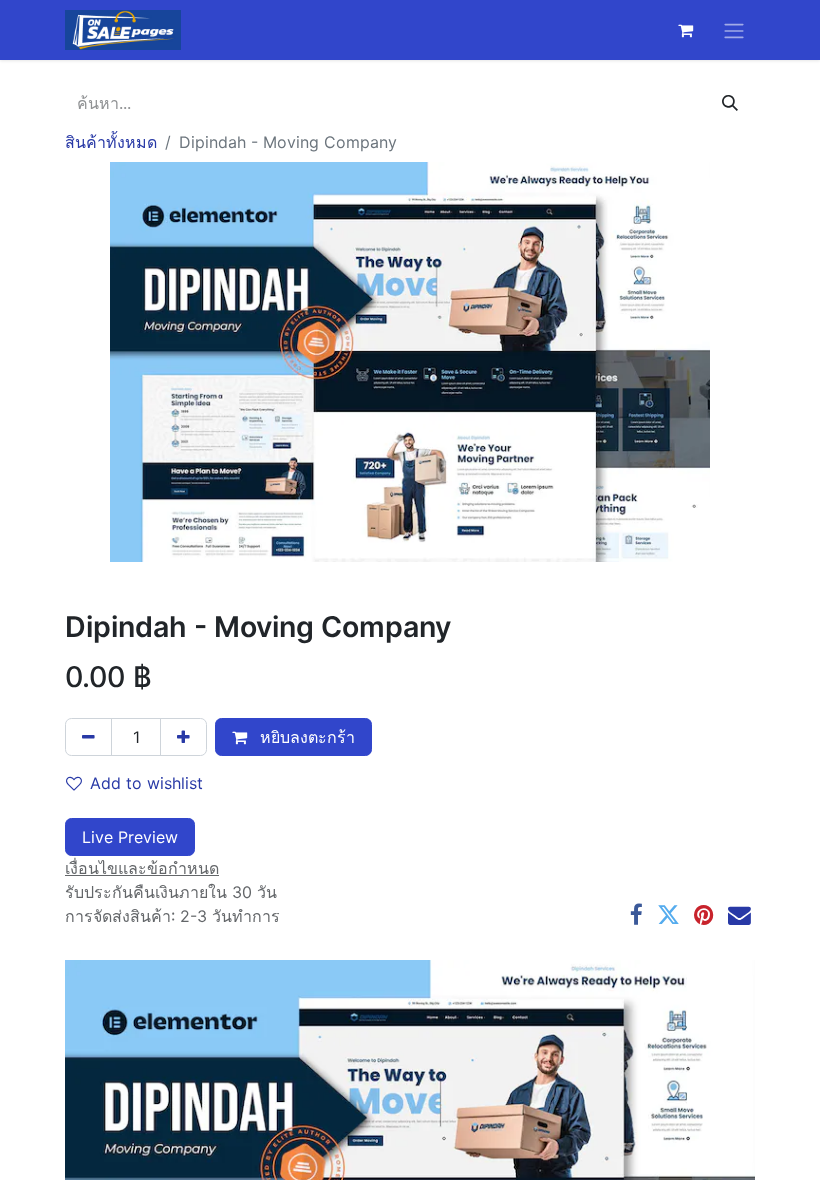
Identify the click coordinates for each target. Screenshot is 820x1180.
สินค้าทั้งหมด (111, 142)
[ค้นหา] (730, 103)
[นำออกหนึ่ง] (88, 737)
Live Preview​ (130, 837)
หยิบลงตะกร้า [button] (305, 737)
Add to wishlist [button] (146, 783)
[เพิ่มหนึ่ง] (183, 737)
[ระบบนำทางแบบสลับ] (734, 30)
